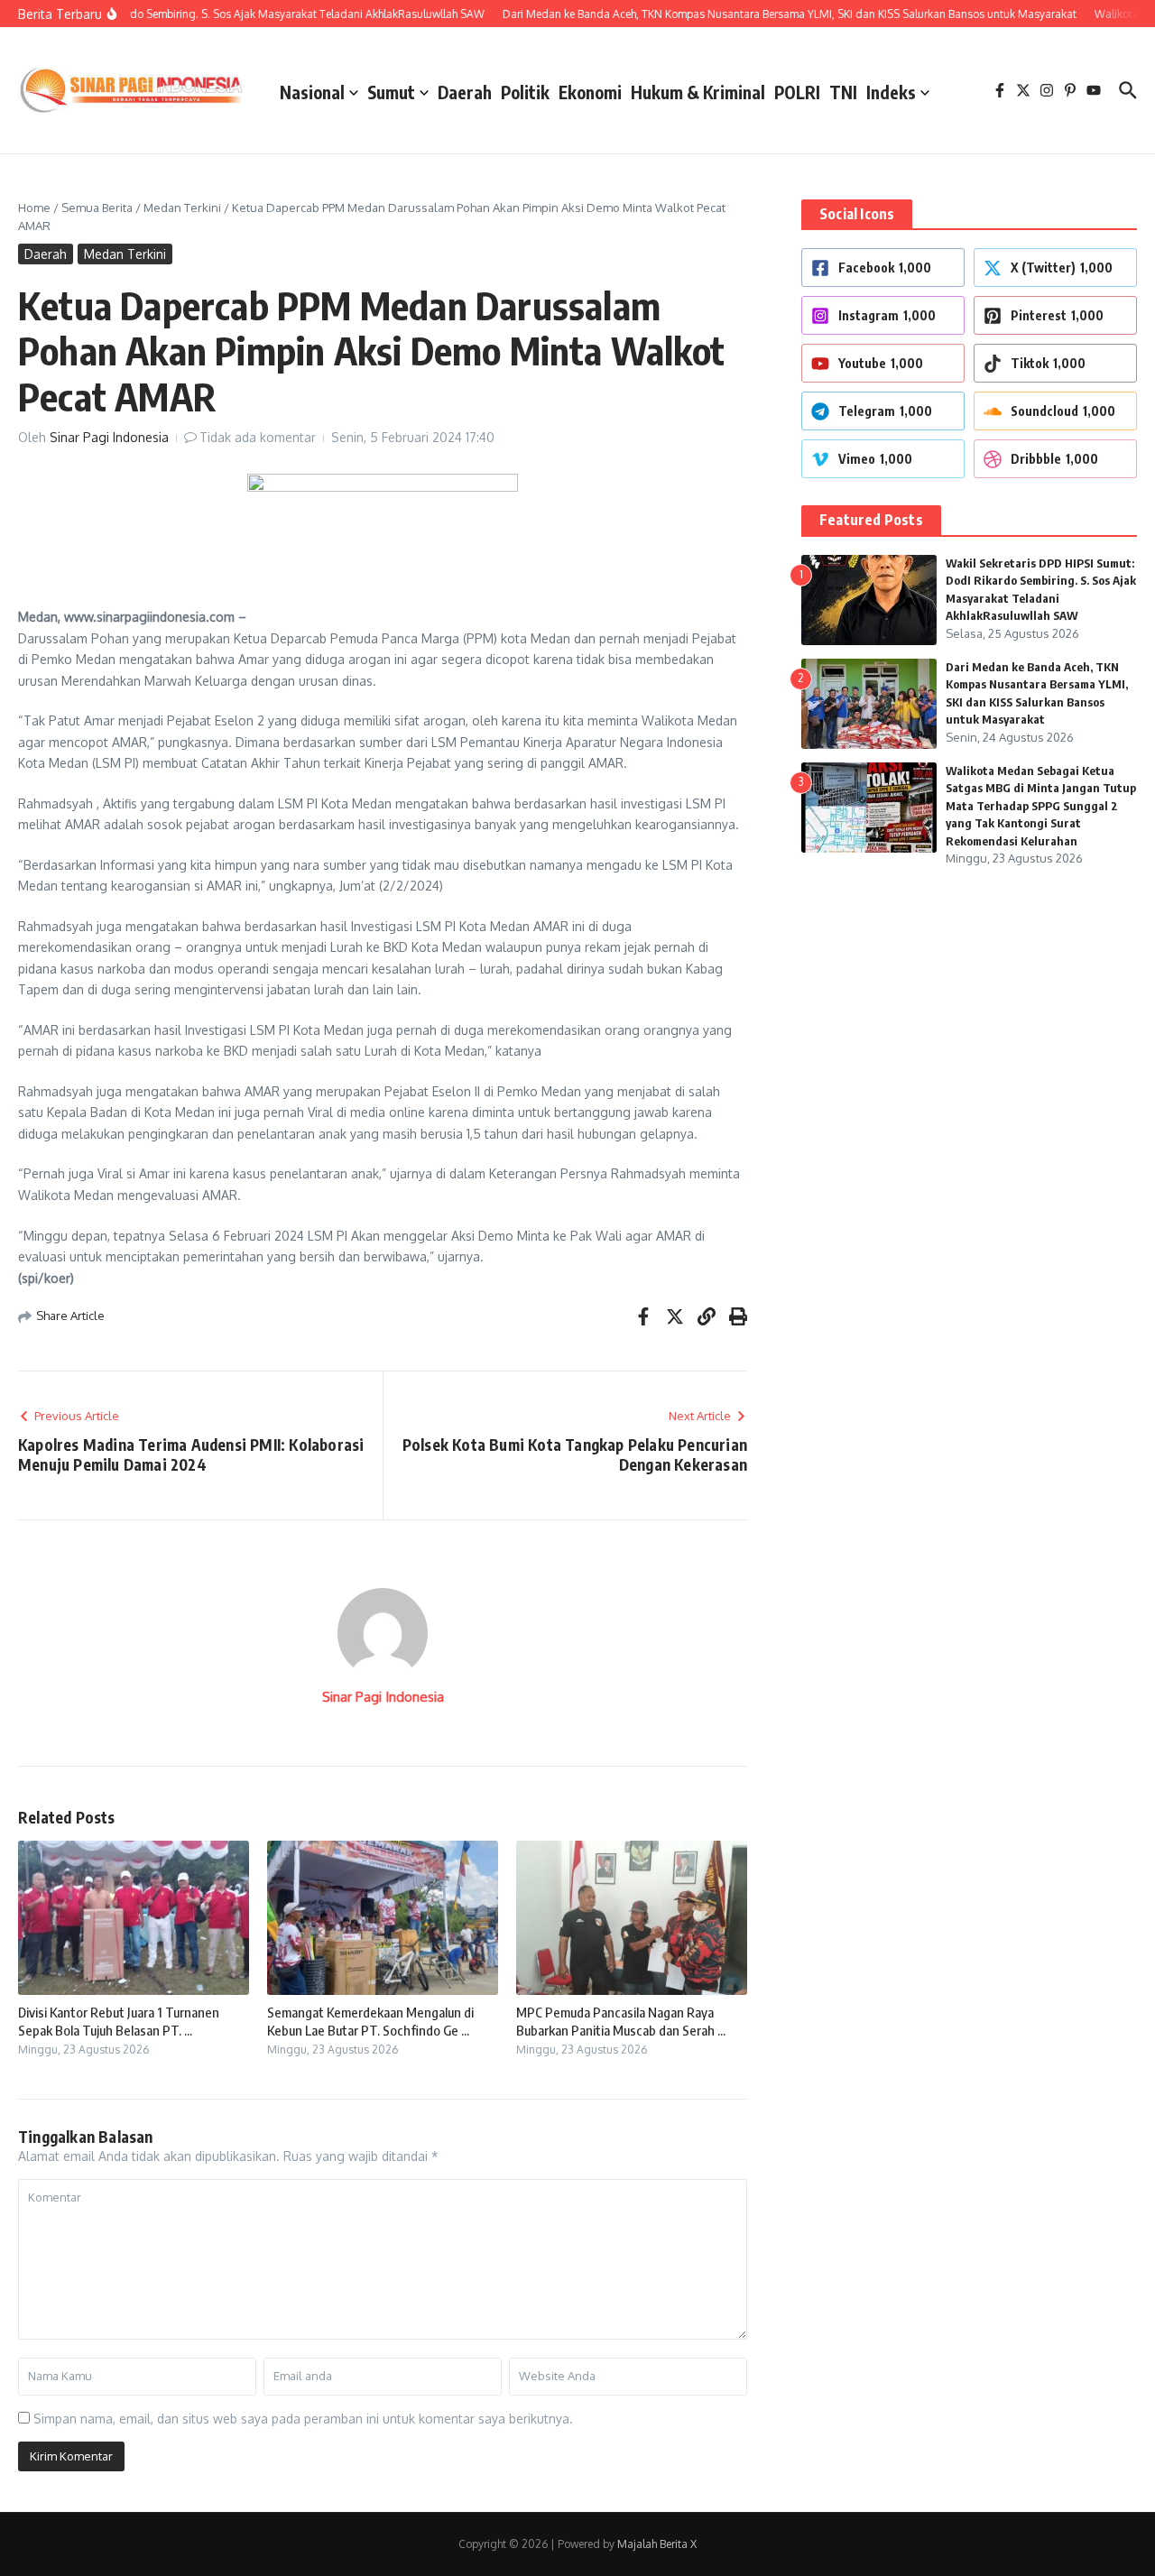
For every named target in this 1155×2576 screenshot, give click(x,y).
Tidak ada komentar (258, 437)
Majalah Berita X (657, 2544)
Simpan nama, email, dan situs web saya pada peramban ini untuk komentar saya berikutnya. (303, 2419)
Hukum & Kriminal (698, 92)
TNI (843, 92)
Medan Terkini (182, 208)
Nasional (312, 92)
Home (34, 208)
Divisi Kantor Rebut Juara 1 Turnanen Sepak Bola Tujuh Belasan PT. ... (119, 2021)
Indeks (891, 92)
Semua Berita (97, 208)
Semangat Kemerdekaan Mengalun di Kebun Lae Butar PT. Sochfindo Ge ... (370, 2021)
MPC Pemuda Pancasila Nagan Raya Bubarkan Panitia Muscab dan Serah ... (621, 2021)
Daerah (465, 92)
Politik (525, 92)
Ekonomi (590, 92)
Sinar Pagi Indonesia (109, 437)
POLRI (797, 92)
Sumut (391, 92)
